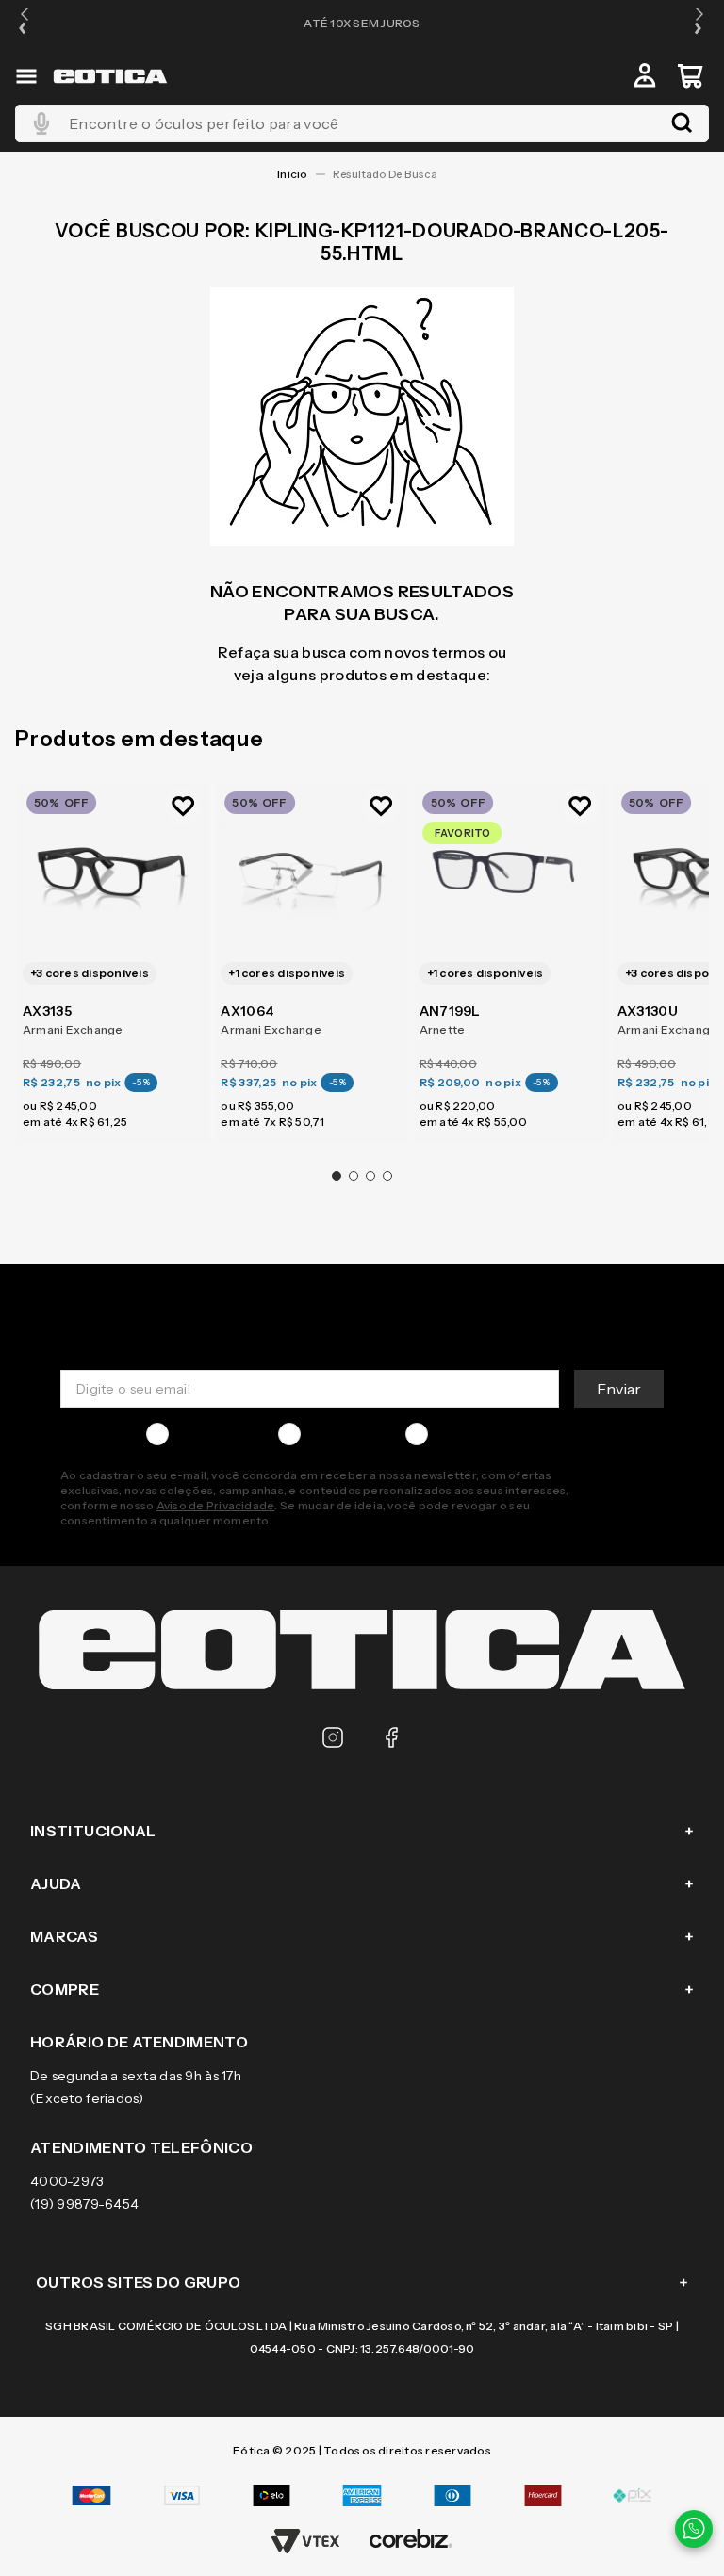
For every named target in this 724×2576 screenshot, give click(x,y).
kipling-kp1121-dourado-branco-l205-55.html (390, 174)
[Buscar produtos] (682, 123)
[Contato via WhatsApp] (694, 2529)
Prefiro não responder (507, 1434)
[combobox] (362, 123)
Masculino (208, 1434)
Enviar (619, 1389)
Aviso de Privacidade (216, 1505)
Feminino (338, 1434)
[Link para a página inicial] (292, 174)
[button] (25, 23)
